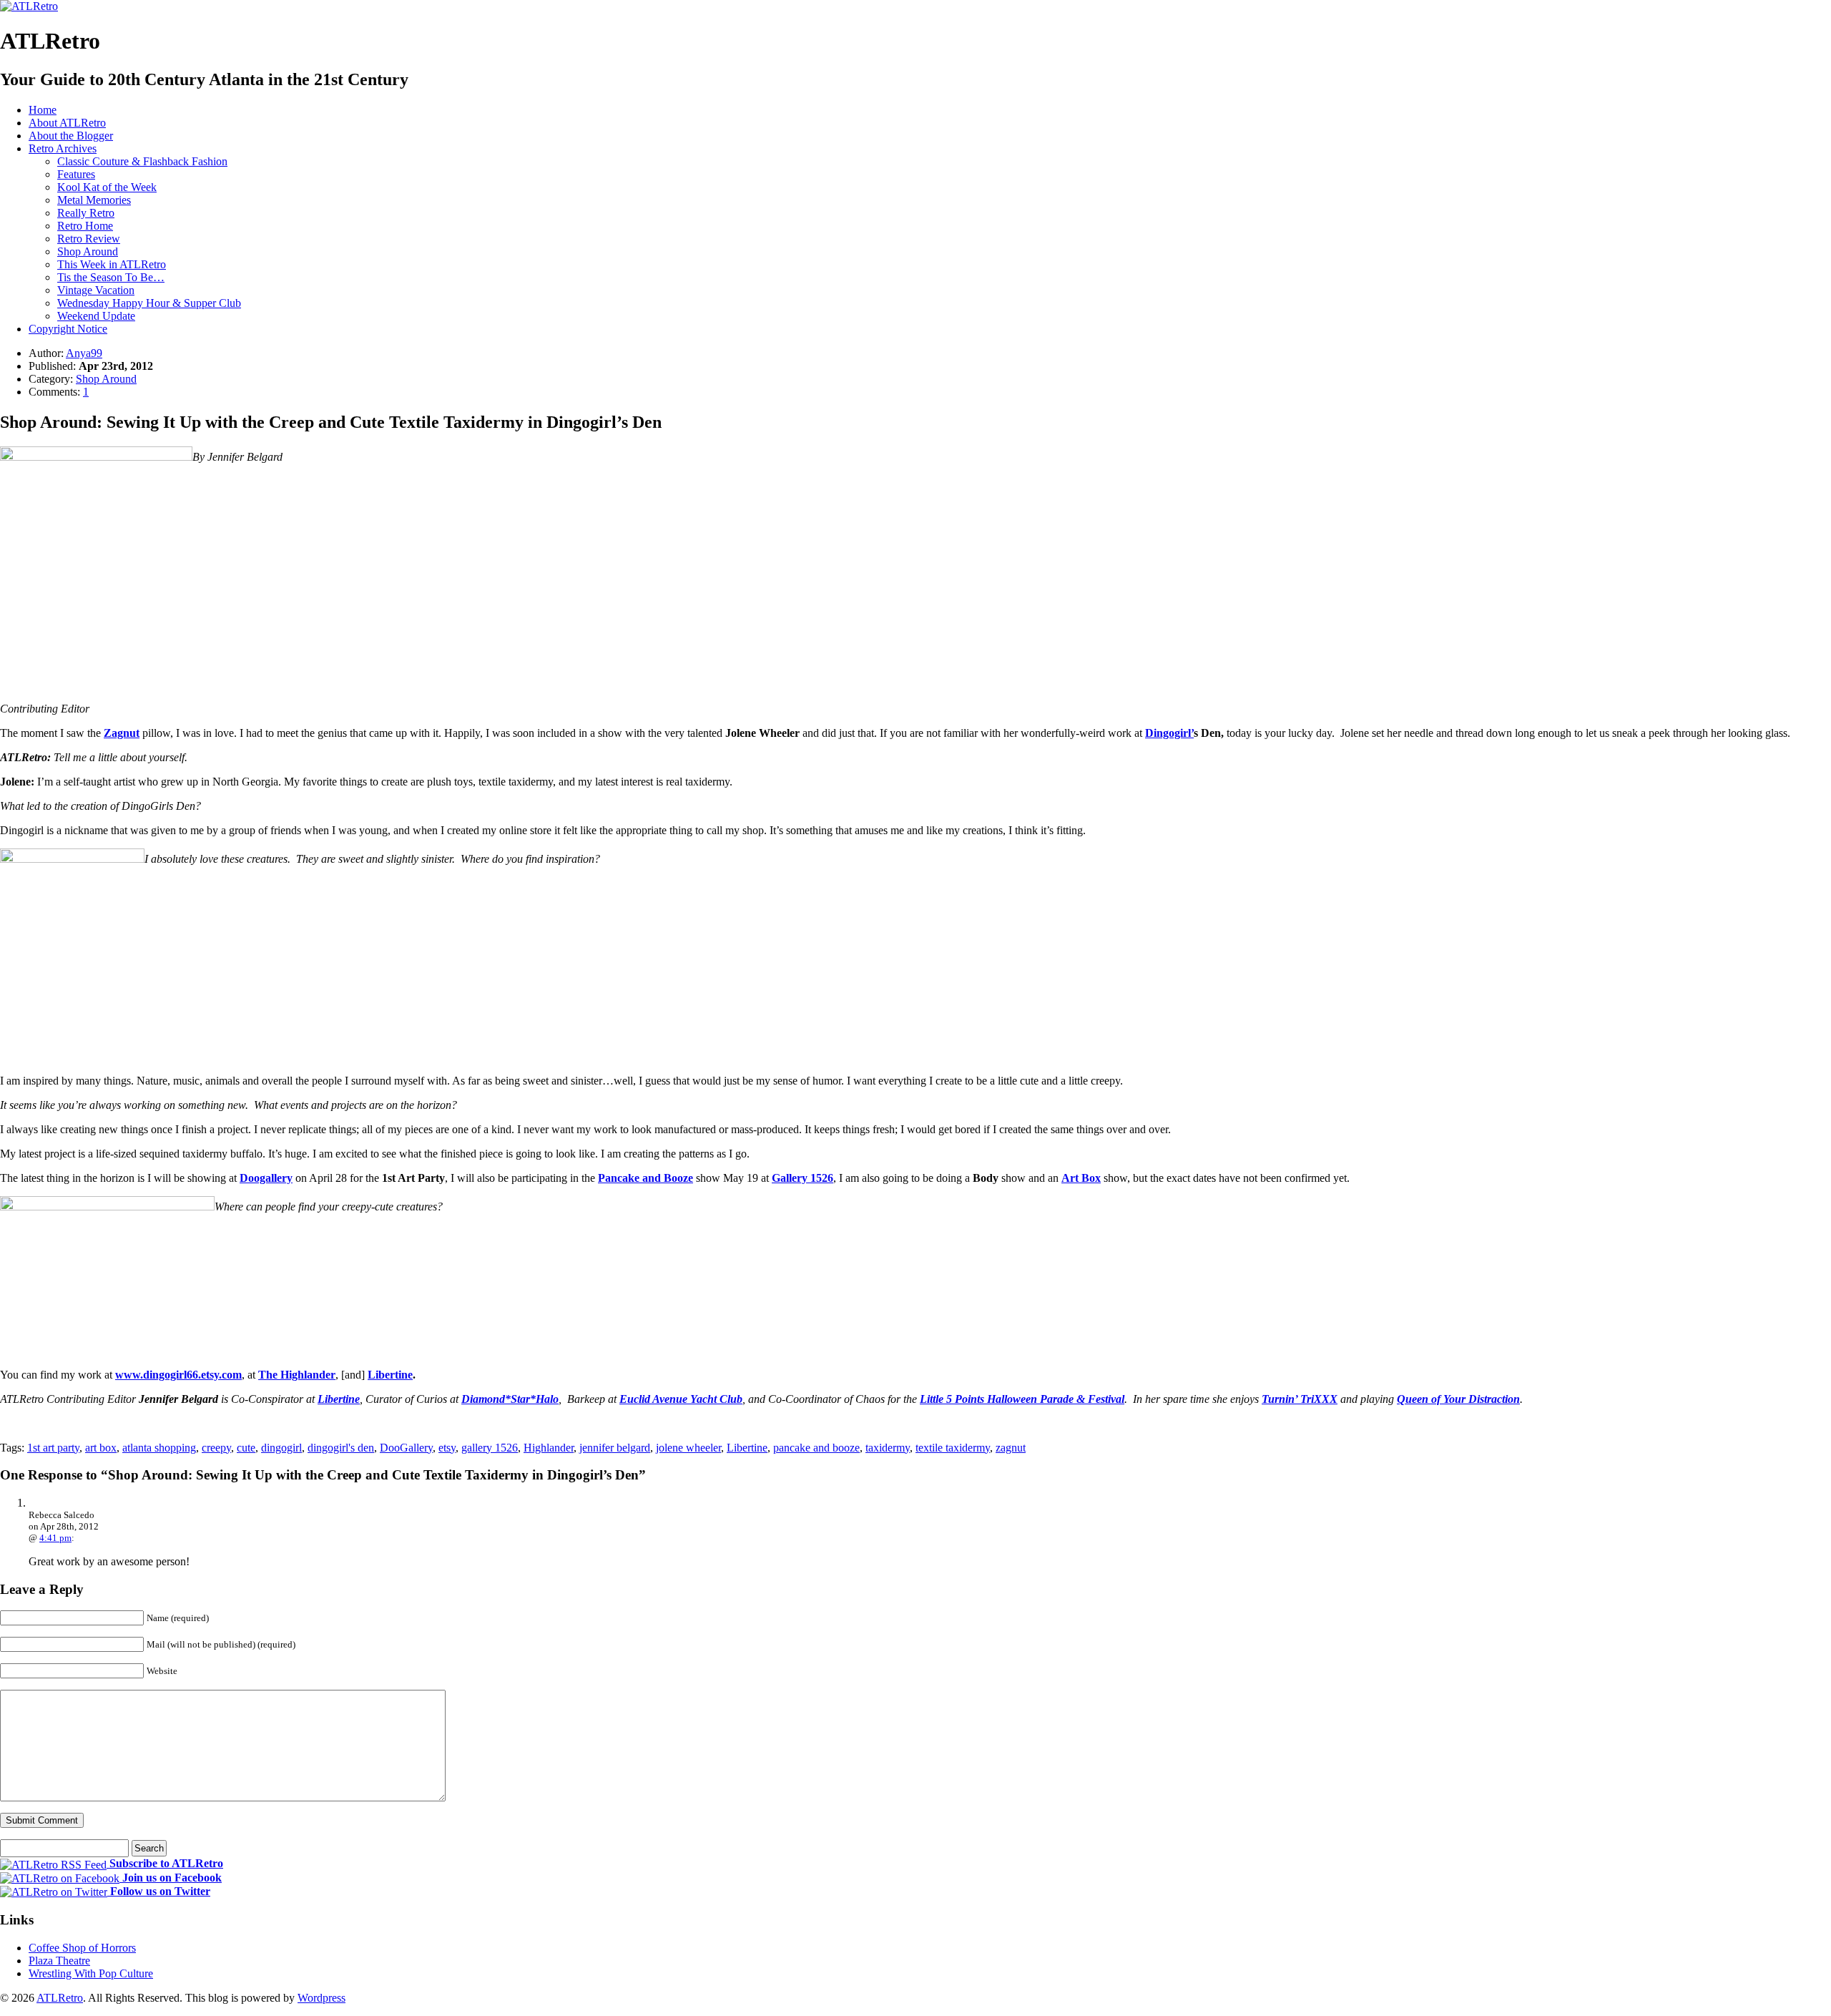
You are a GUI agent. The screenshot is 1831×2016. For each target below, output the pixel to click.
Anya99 (84, 353)
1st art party (53, 1448)
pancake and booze (816, 1448)
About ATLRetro (67, 123)
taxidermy (888, 1448)
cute (246, 1448)
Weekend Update (96, 316)
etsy (447, 1448)
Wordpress (321, 1998)
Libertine (390, 1375)
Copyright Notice (68, 329)
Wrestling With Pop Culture (91, 1973)
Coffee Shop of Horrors (82, 1948)
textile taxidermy (953, 1448)
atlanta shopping (159, 1448)
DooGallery (406, 1448)
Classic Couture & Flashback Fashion (142, 161)
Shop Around (88, 251)
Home (43, 110)
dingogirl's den (341, 1448)
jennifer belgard (615, 1448)
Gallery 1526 (802, 1178)
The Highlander (297, 1375)
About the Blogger (71, 136)
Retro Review (89, 239)
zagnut (1011, 1448)
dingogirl (281, 1448)
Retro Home (85, 226)
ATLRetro (60, 1998)
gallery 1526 (490, 1448)
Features (76, 174)
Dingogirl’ (1169, 733)
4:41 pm (55, 1538)
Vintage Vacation (96, 290)
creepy (216, 1448)
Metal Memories (94, 200)
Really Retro (86, 213)
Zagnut (122, 733)
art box (101, 1448)
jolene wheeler (688, 1448)
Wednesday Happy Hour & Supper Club (149, 303)
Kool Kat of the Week (107, 187)
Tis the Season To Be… (111, 277)
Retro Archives (63, 148)
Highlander (549, 1448)
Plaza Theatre (59, 1961)
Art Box (1081, 1178)
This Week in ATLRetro (112, 264)
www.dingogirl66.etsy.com (178, 1375)
